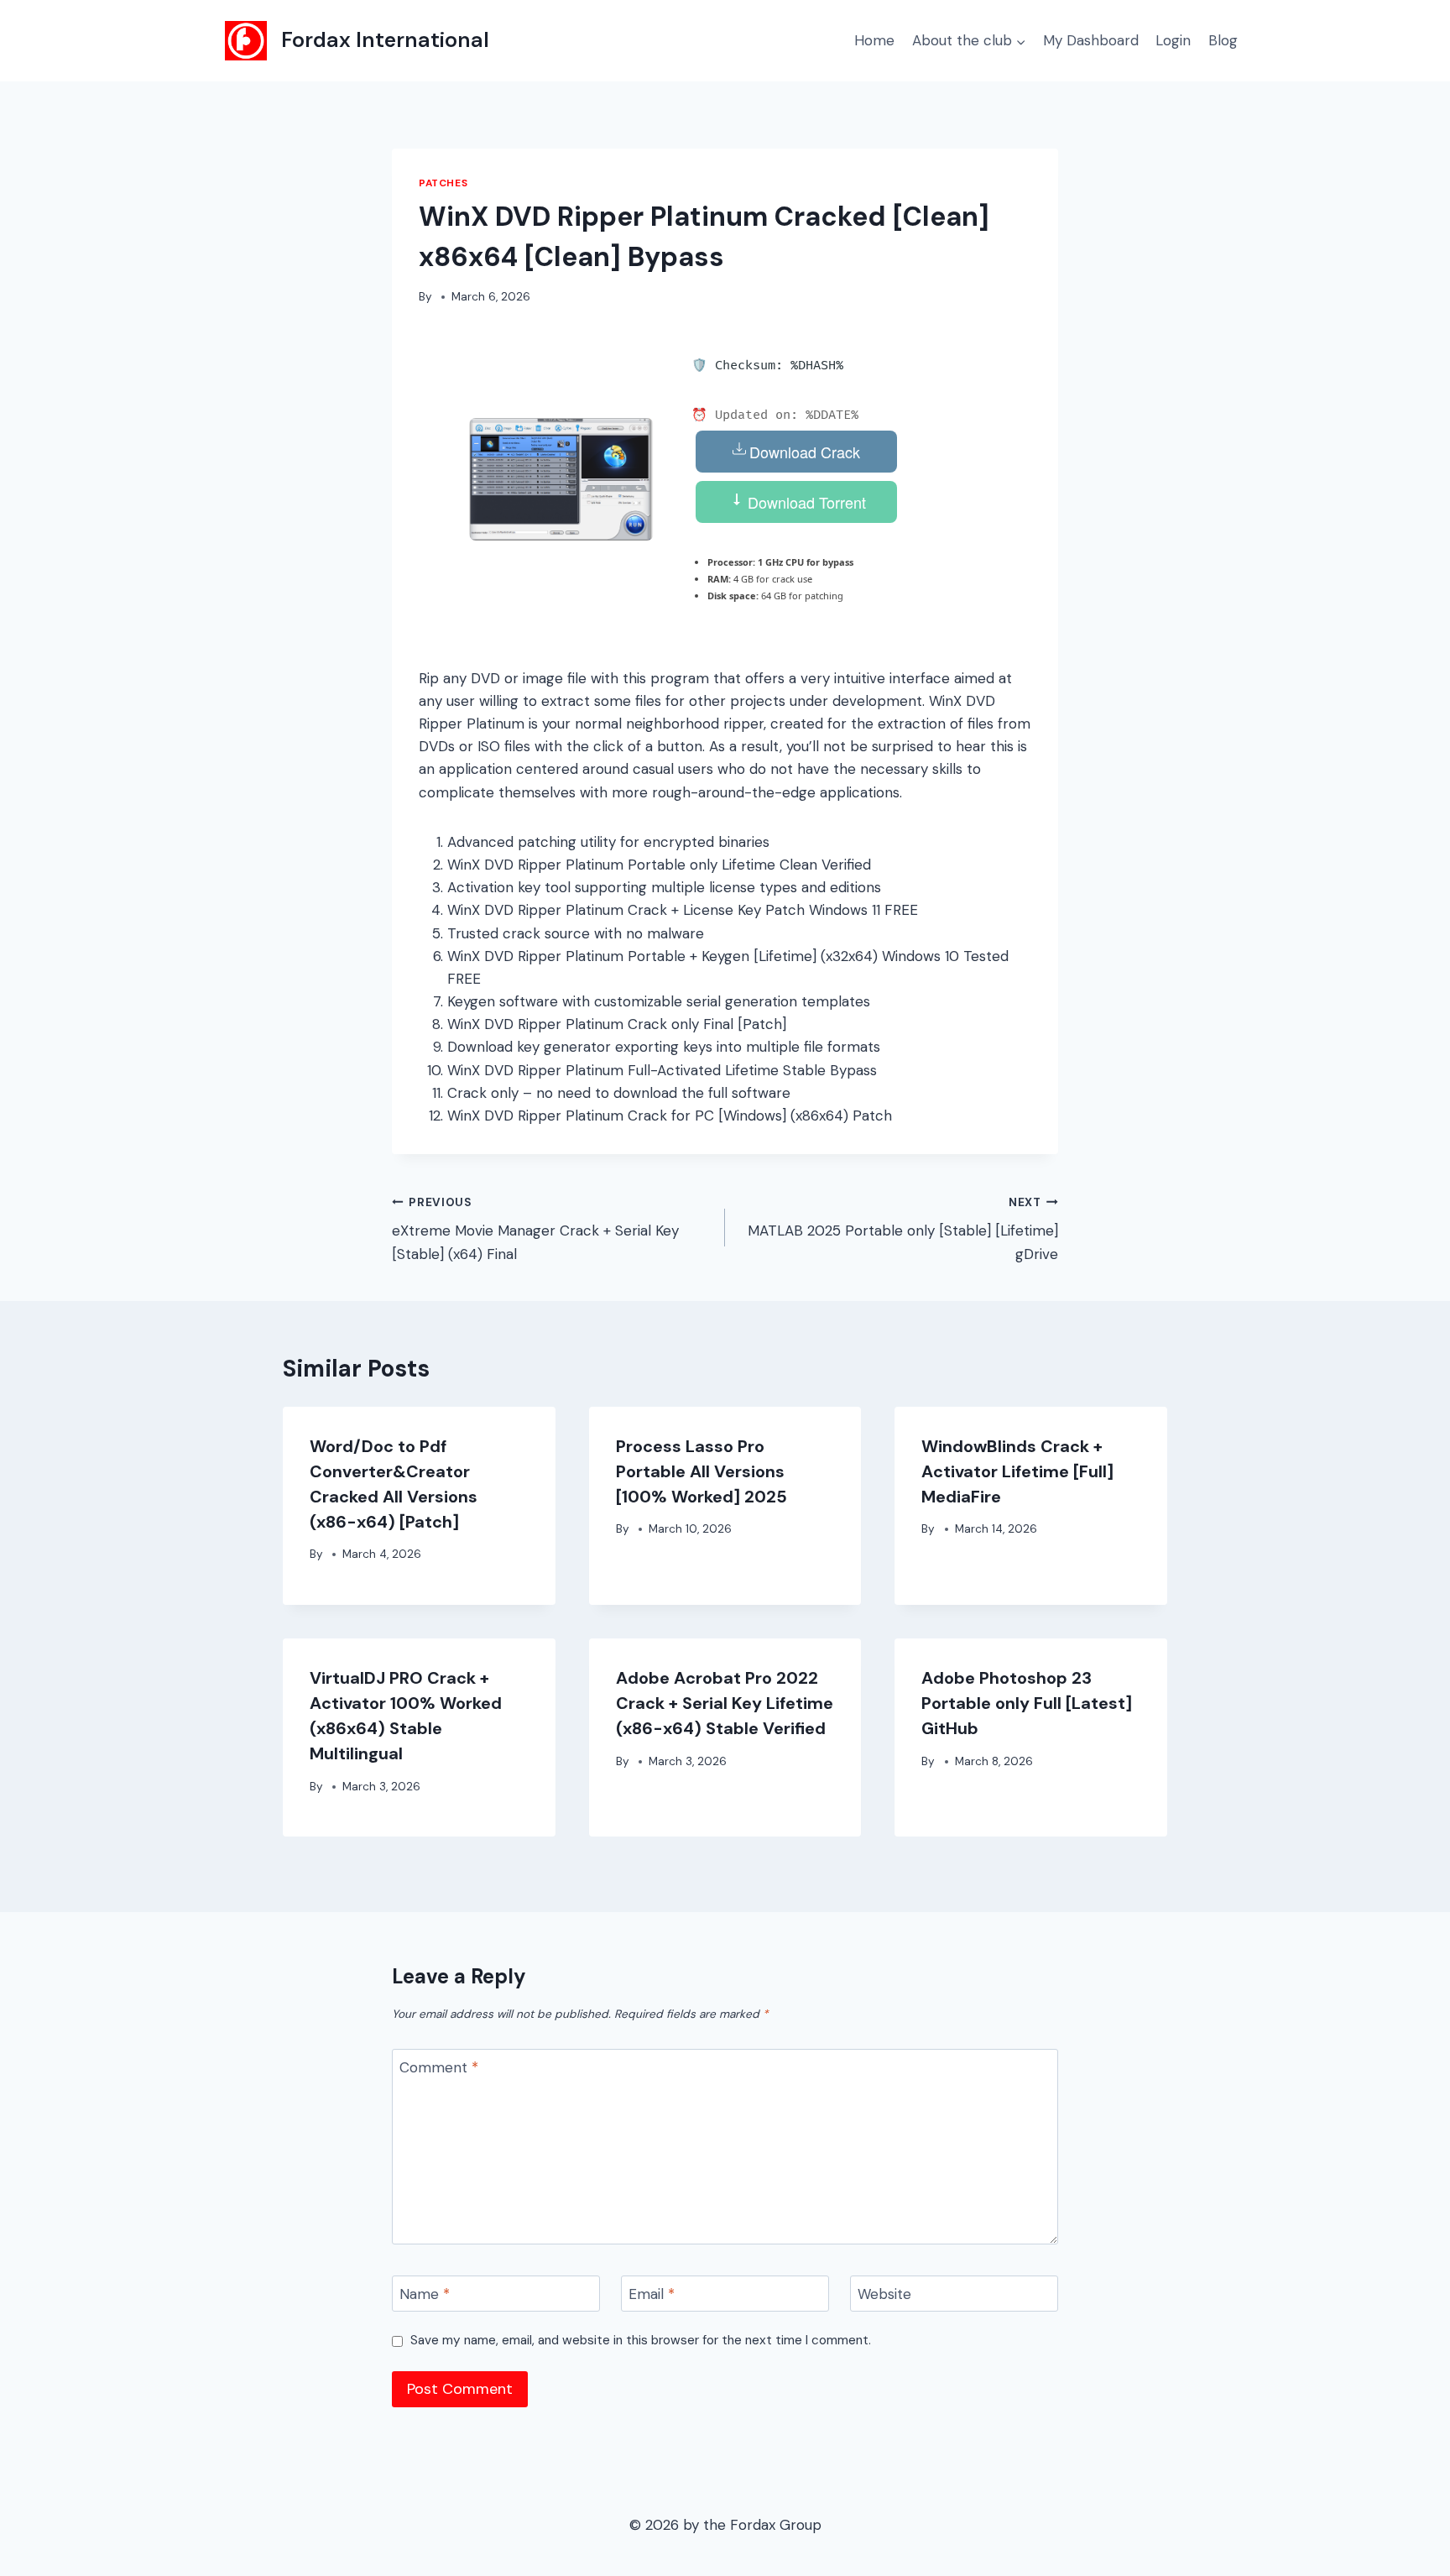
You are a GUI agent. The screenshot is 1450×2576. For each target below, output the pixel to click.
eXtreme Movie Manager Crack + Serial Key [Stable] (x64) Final (535, 1229)
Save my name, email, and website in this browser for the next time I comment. (641, 2341)
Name (425, 2294)
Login (1173, 40)
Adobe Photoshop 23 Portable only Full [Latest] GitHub (1027, 1703)
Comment (439, 2067)
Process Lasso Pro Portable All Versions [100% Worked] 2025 (702, 1471)
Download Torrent (805, 502)
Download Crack (805, 452)
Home (874, 40)
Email (652, 2294)
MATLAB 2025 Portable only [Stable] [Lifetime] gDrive (903, 1229)
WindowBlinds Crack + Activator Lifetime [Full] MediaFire (1017, 1471)
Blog (1223, 40)
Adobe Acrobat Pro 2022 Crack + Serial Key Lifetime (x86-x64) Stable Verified (725, 1703)
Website (884, 2294)
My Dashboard (1091, 40)
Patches (443, 183)
